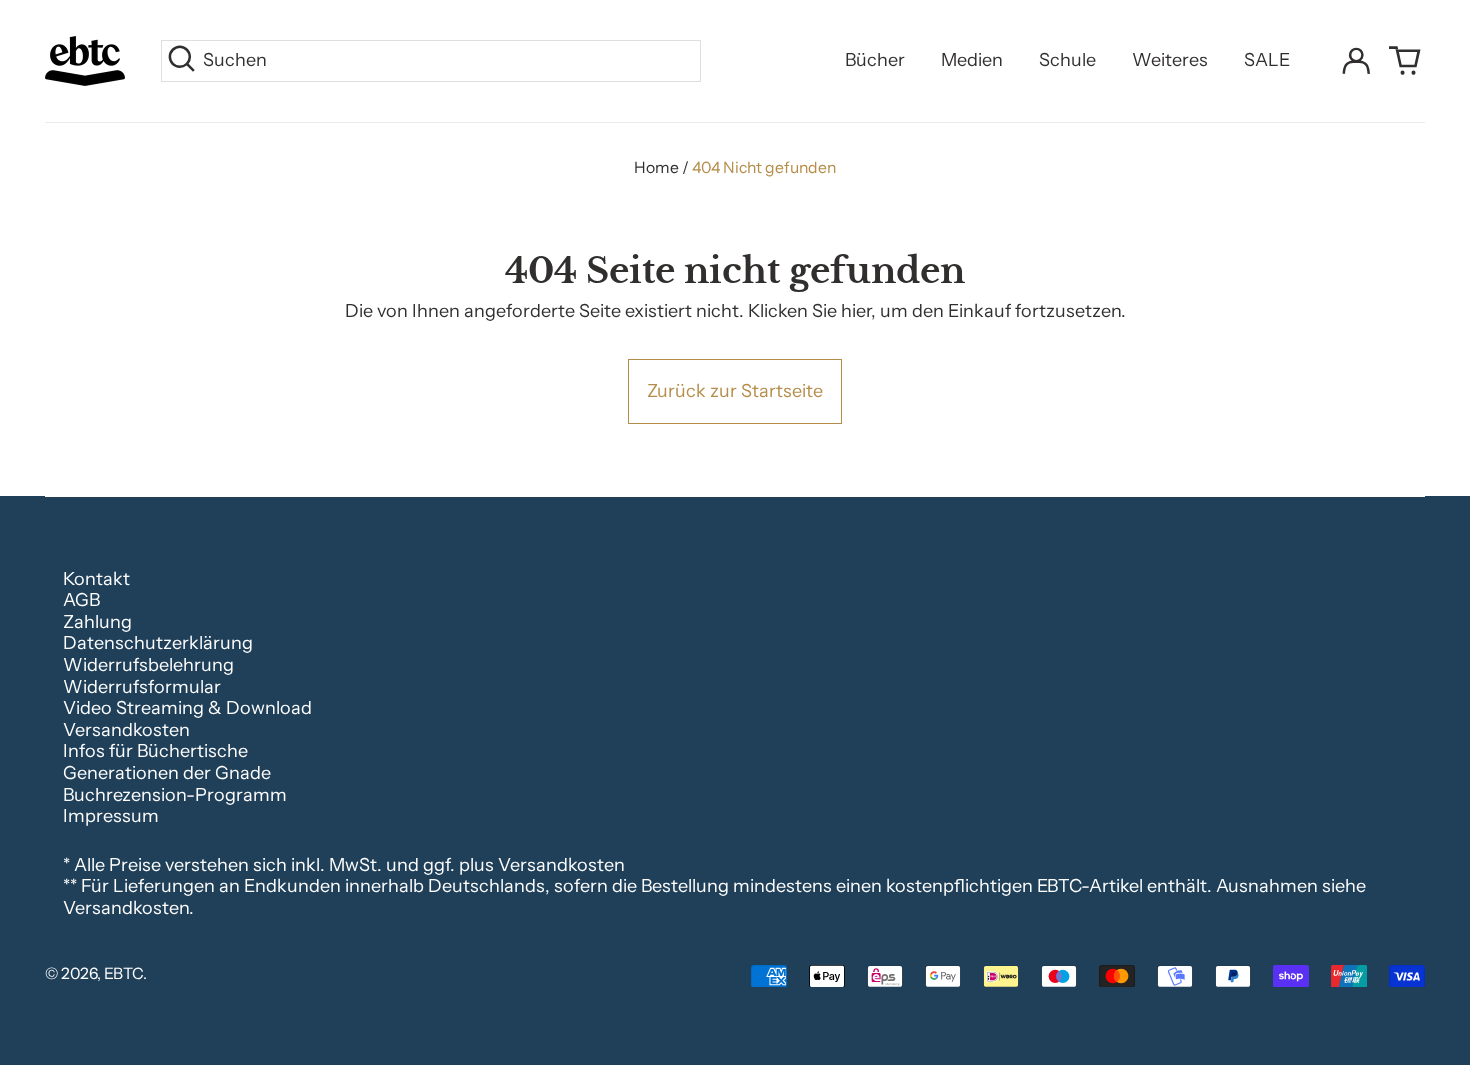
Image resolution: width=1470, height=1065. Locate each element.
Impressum (111, 816)
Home (656, 167)
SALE (1267, 60)
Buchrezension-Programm (175, 795)
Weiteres (1170, 60)
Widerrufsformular (142, 687)
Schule (1067, 60)
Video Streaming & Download (187, 708)
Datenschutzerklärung (158, 643)
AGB (81, 600)
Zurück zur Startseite (735, 391)
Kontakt (96, 579)
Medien (972, 60)
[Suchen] (181, 61)
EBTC (123, 973)
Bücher (875, 60)
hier (856, 311)
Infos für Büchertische (155, 751)
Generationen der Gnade (167, 773)
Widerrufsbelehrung (148, 665)
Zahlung (97, 622)
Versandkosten (126, 730)
